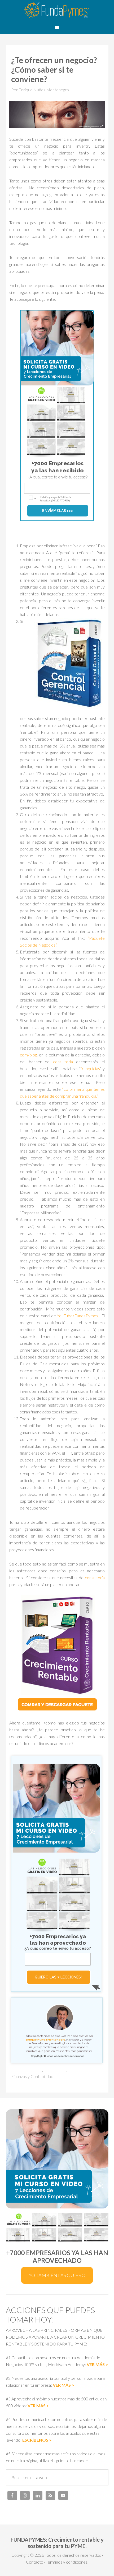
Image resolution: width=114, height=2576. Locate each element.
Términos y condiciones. (67, 2562)
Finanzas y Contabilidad (32, 2076)
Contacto (35, 2562)
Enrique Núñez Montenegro (46, 2040)
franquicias (90, 1068)
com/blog (28, 1055)
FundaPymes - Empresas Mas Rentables (57, 11)
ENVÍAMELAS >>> (58, 511)
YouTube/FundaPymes (78, 1316)
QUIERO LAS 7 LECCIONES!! (59, 1977)
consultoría (63, 1062)
